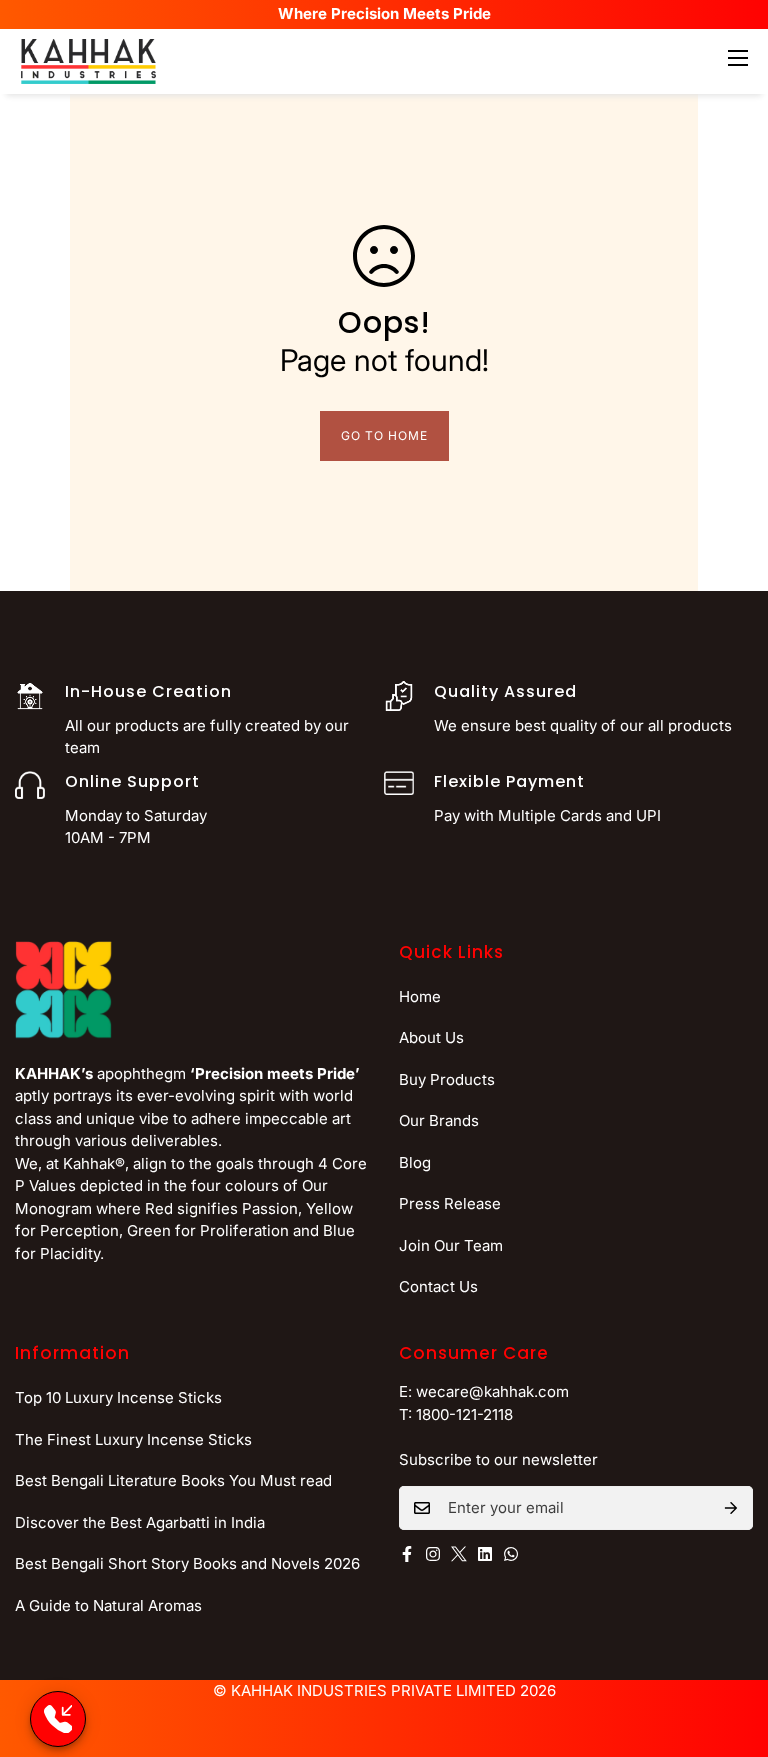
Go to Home (384, 435)
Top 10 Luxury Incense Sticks (118, 1397)
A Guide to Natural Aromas (108, 1605)
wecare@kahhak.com (492, 1391)
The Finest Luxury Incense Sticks (133, 1439)
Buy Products (447, 1079)
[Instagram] (433, 1554)
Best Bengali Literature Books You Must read (173, 1480)
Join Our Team (451, 1245)
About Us (431, 1037)
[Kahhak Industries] (88, 61)
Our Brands (439, 1120)
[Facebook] (407, 1554)
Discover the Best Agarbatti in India (140, 1522)
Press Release (450, 1203)
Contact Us (438, 1286)
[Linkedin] (485, 1554)
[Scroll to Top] (729, 1648)
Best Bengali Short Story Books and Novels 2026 (187, 1563)
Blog (415, 1162)
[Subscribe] (731, 1508)
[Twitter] (459, 1554)
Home (420, 996)
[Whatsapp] (511, 1554)
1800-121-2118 (464, 1414)
